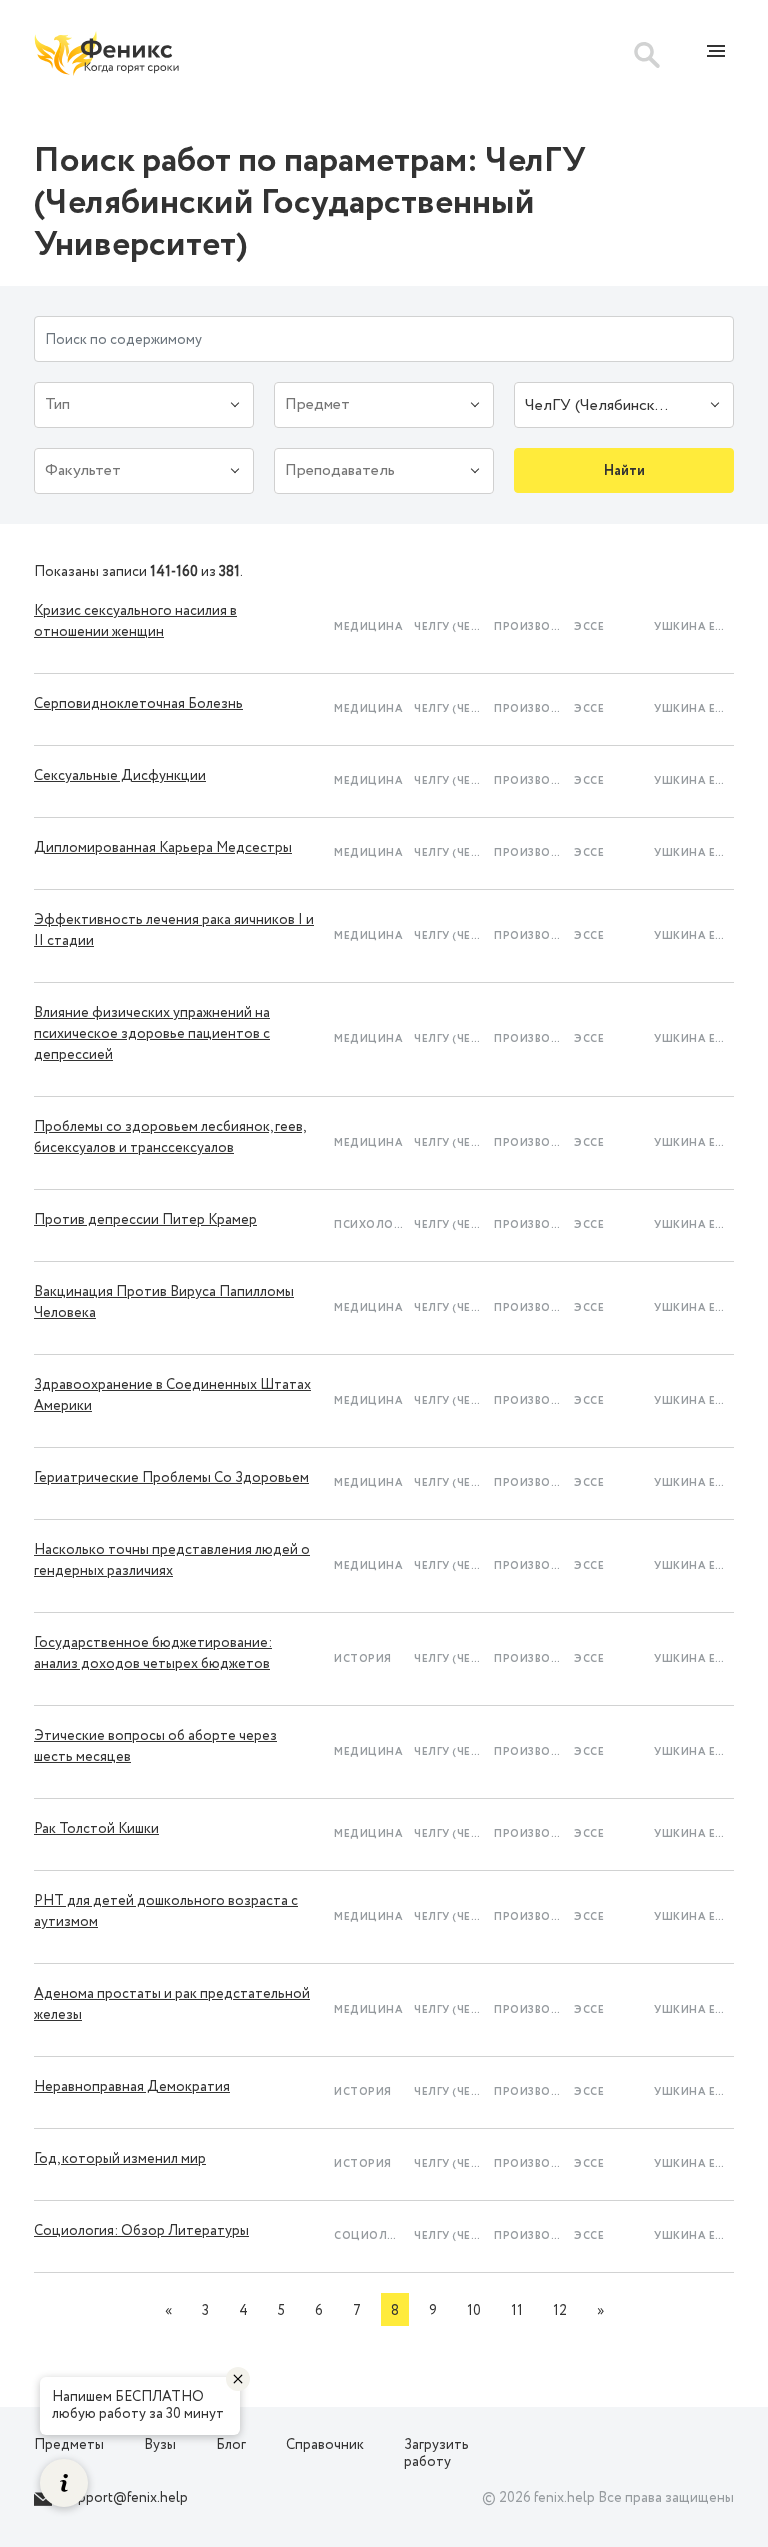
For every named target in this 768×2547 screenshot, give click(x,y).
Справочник (325, 2445)
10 (474, 2311)
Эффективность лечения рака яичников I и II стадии (174, 930)
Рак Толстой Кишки (96, 1829)
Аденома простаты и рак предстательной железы (172, 2004)
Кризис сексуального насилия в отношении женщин (135, 621)
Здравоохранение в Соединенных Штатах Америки (172, 1395)
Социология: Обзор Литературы (141, 2231)
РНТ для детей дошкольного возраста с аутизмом (166, 1911)
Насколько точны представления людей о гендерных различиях (172, 1560)
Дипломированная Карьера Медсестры (163, 848)
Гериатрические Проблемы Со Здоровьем (171, 1478)
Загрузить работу (436, 2453)
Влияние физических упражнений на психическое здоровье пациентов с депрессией (152, 1034)
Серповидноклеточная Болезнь (138, 704)
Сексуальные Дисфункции (120, 776)
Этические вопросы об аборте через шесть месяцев (155, 1746)
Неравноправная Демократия (132, 2087)
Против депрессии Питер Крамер (145, 1220)
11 (517, 2311)
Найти (624, 471)
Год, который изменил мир (120, 2159)
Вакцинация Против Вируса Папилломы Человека (164, 1302)
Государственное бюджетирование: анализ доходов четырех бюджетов (153, 1653)
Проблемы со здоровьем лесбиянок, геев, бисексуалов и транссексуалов (170, 1137)
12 (560, 2311)
